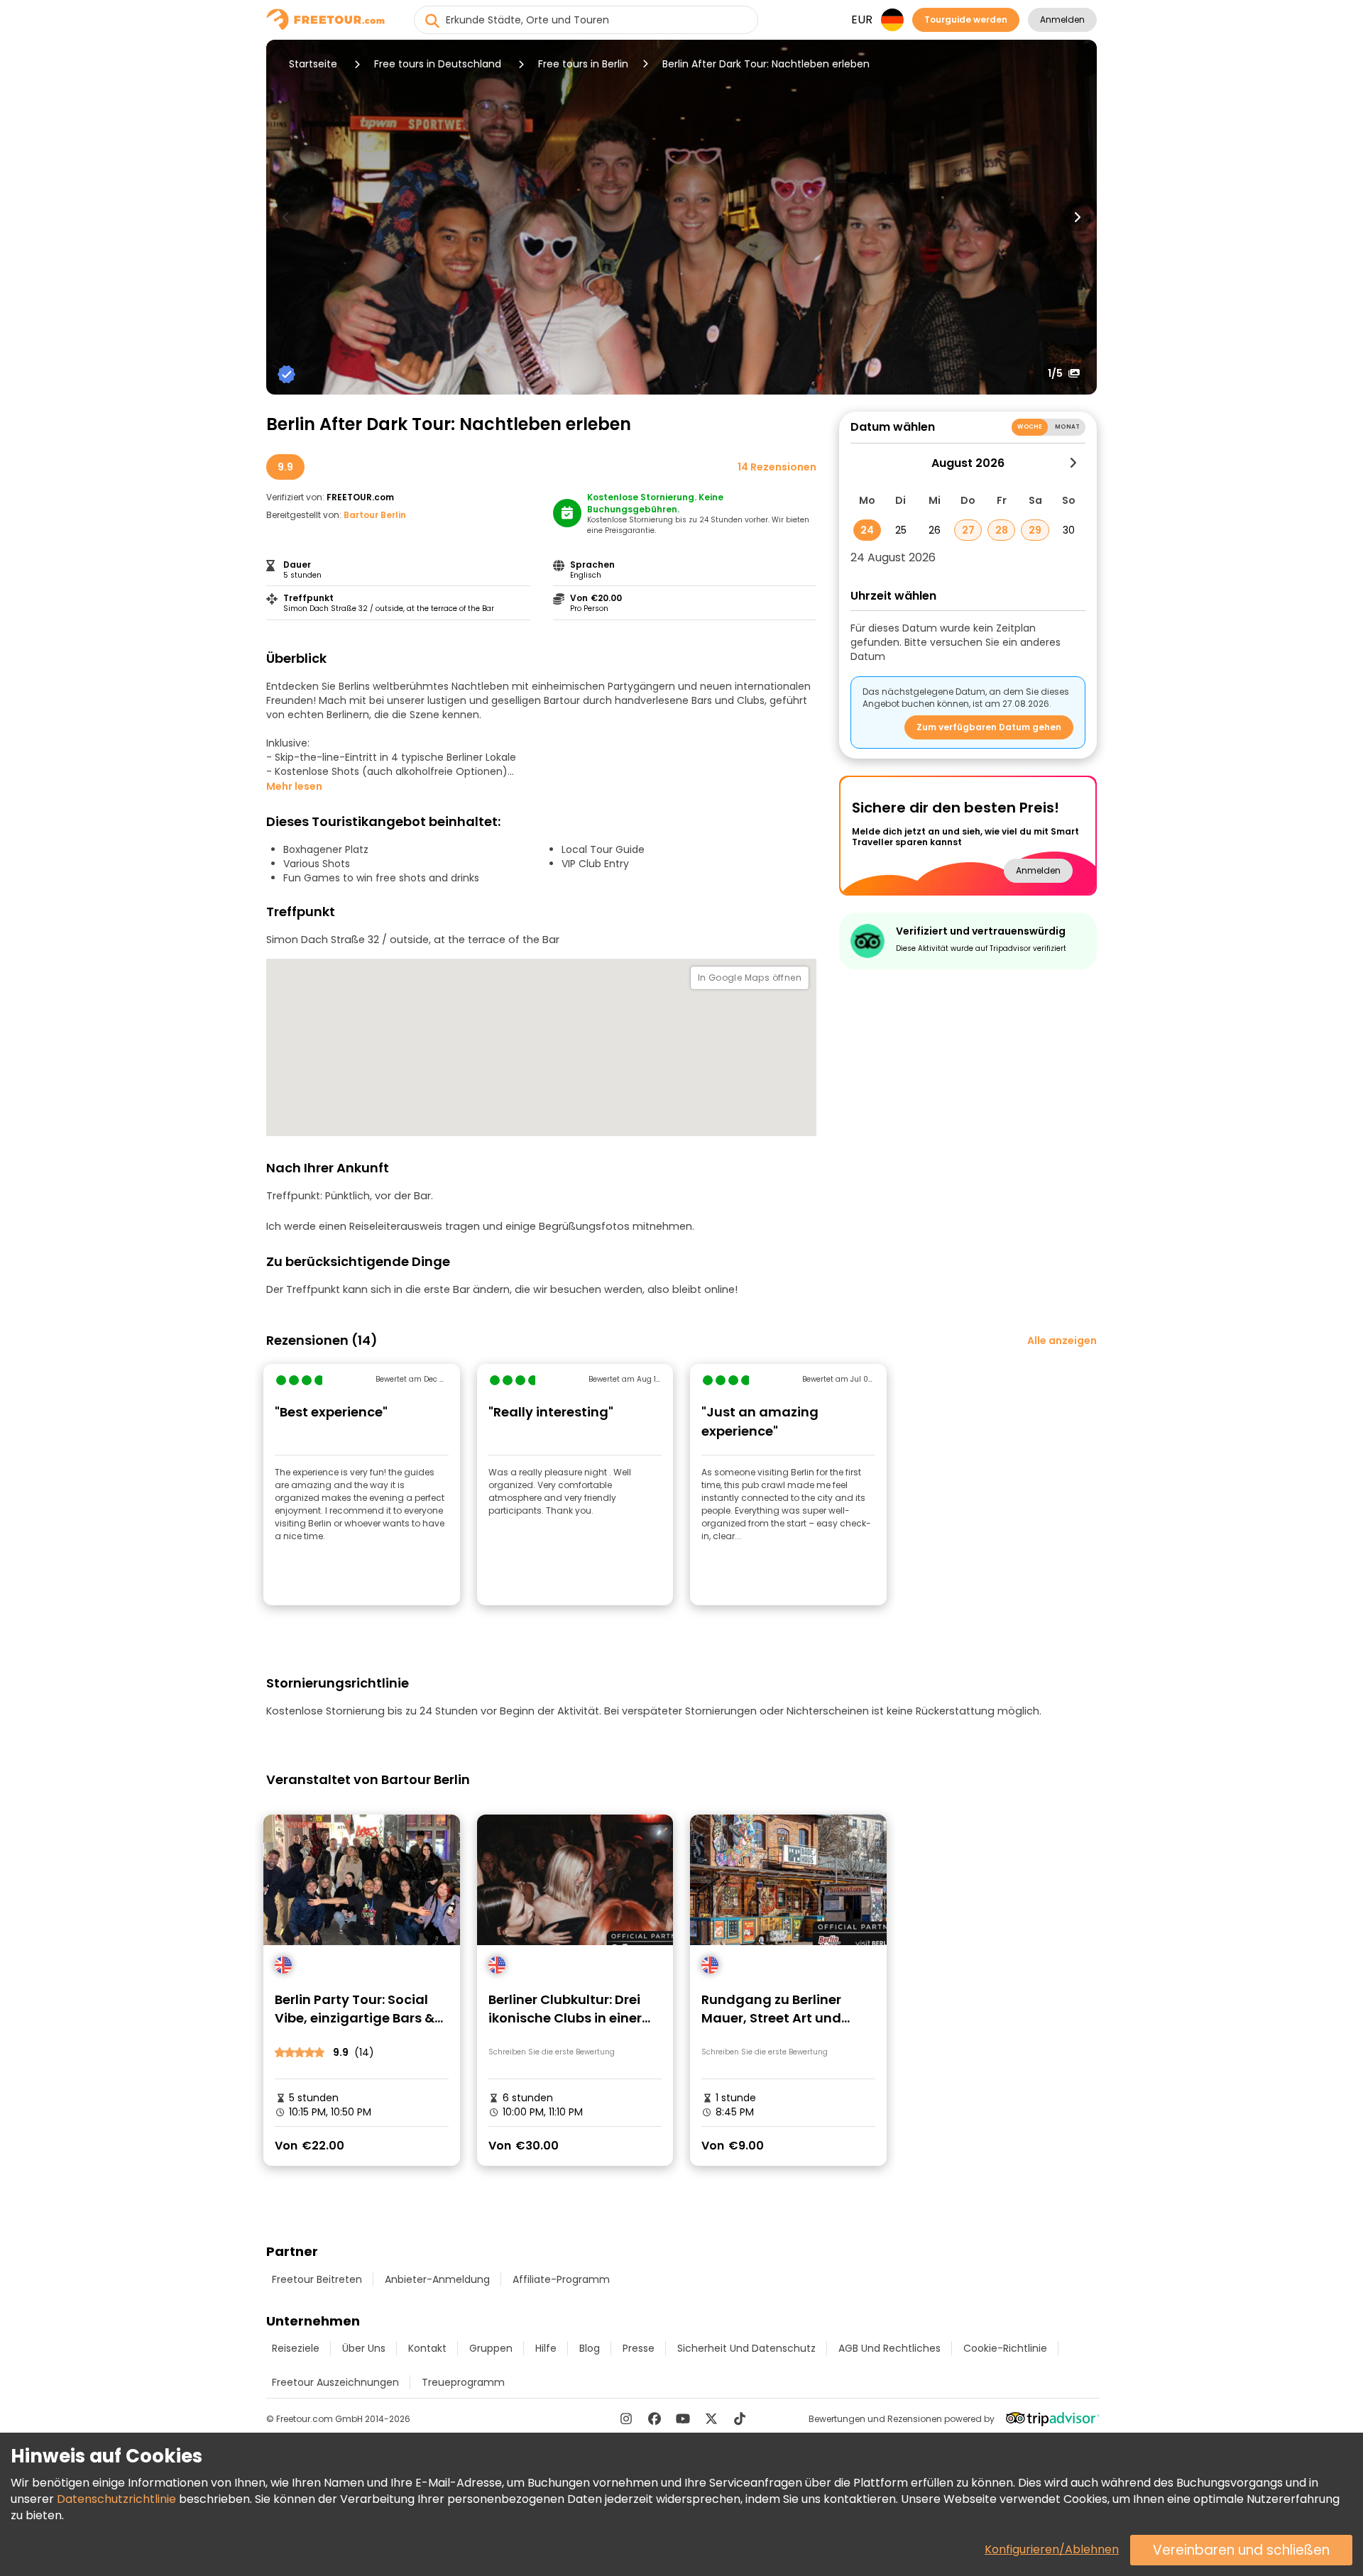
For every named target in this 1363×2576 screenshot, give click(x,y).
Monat (1067, 427)
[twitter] (711, 2418)
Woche (1030, 427)
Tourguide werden (966, 20)
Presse (639, 2348)
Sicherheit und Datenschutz (746, 2348)
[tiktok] (740, 2418)
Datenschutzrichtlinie (116, 2499)
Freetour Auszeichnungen (335, 2382)
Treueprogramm (463, 2382)
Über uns (364, 2348)
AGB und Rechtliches (889, 2348)
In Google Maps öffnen (750, 978)
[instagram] (626, 2418)
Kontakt (427, 2348)
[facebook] (655, 2418)
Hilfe (546, 2348)
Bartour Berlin (375, 515)
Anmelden (1062, 20)
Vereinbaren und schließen (1241, 2550)
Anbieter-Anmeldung (437, 2279)
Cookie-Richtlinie (1005, 2348)
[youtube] (683, 2418)
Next (1077, 217)
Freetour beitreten (317, 2279)
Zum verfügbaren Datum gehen (989, 727)
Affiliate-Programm (561, 2279)
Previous (286, 217)
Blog (590, 2348)
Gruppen (491, 2348)
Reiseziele (296, 2348)
